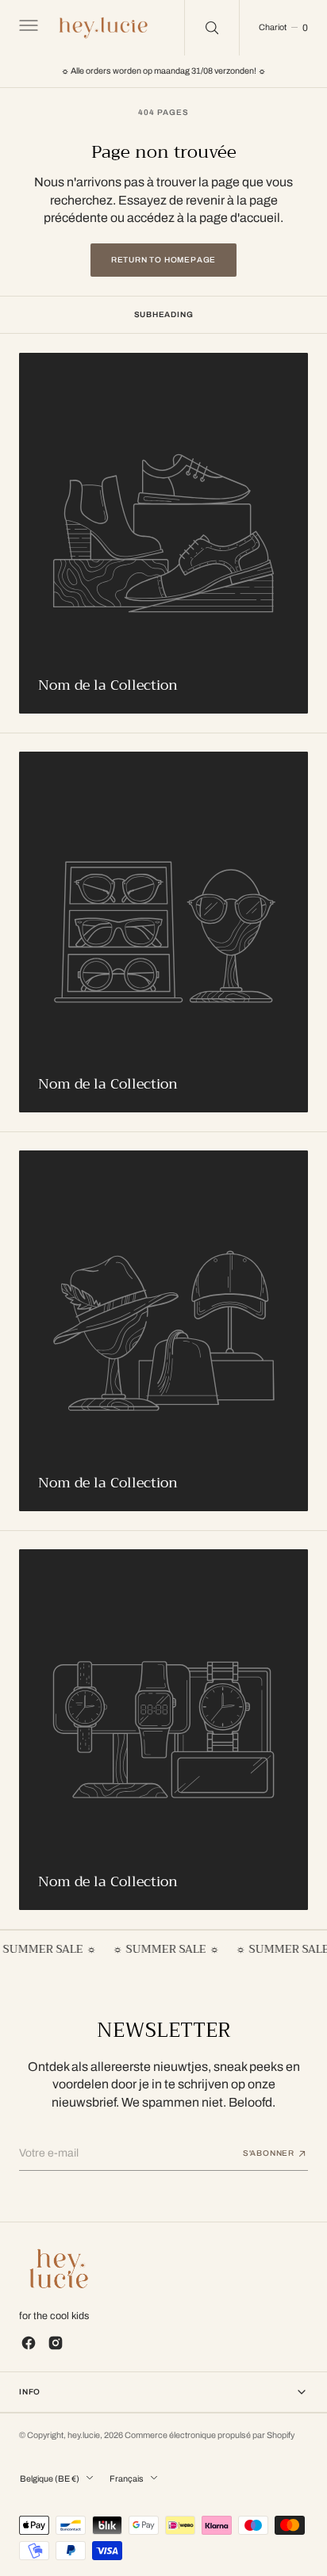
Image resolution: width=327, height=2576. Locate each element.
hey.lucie (84, 2435)
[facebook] (29, 2343)
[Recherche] (212, 28)
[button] (27, 28)
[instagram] (56, 2343)
